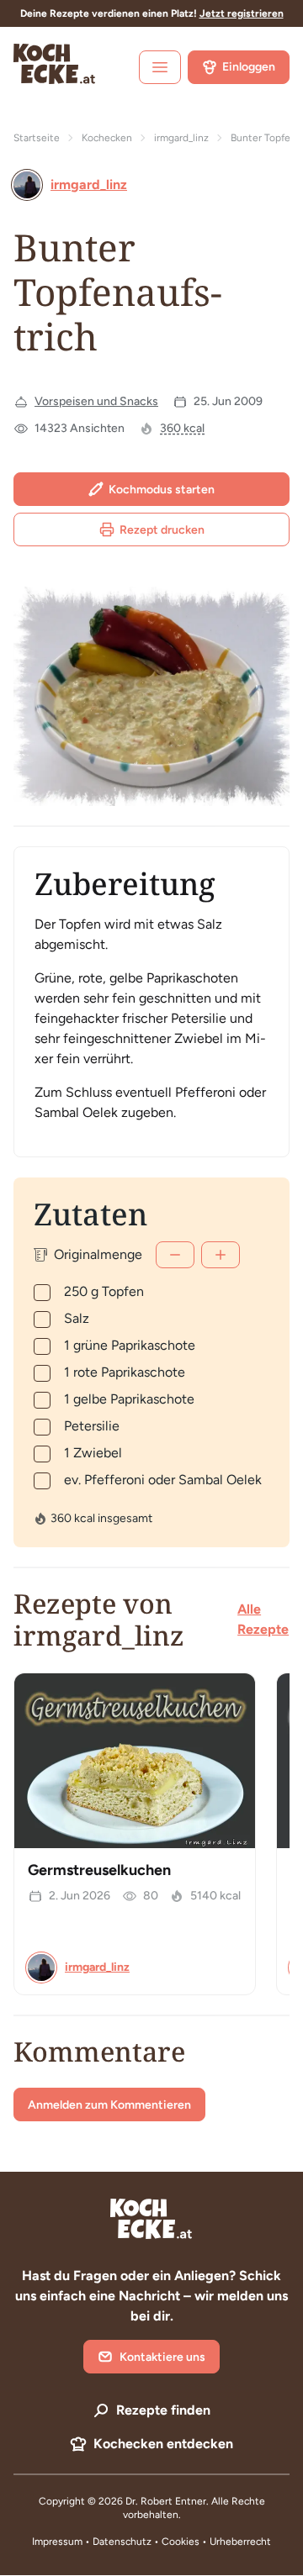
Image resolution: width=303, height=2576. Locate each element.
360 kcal (182, 428)
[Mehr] (221, 1255)
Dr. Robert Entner (166, 2501)
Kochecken (107, 138)
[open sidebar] (160, 67)
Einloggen (249, 67)
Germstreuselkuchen (99, 1870)
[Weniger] (175, 1255)
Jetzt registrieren (242, 13)
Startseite (37, 138)
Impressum (57, 2542)
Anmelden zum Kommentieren (109, 2105)
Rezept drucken (162, 530)
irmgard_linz (181, 138)
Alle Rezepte (263, 1619)
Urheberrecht (240, 2542)
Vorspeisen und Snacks (96, 401)
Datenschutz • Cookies (147, 2542)
